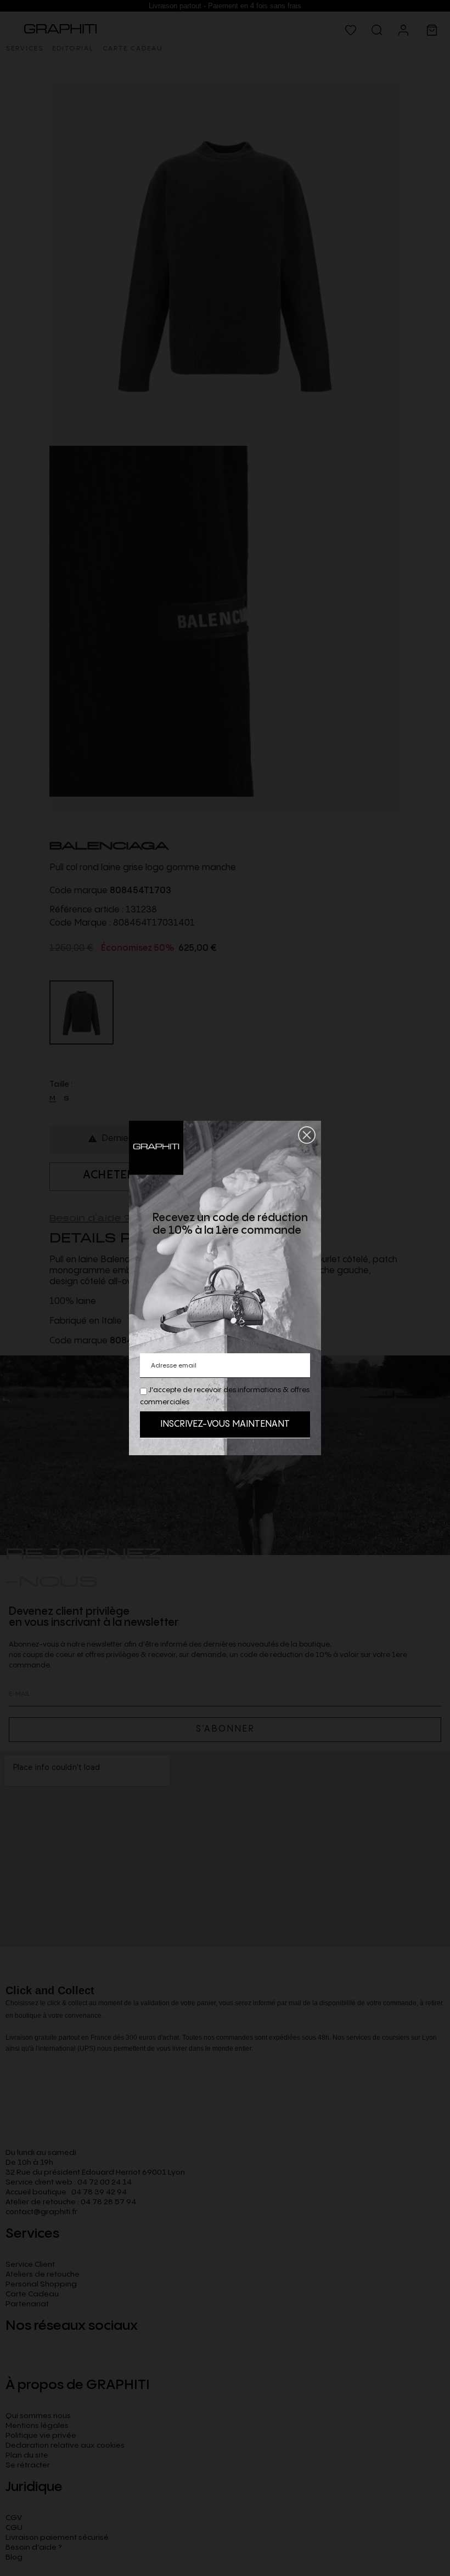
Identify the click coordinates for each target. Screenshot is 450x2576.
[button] (307, 1135)
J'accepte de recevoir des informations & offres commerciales (225, 1396)
